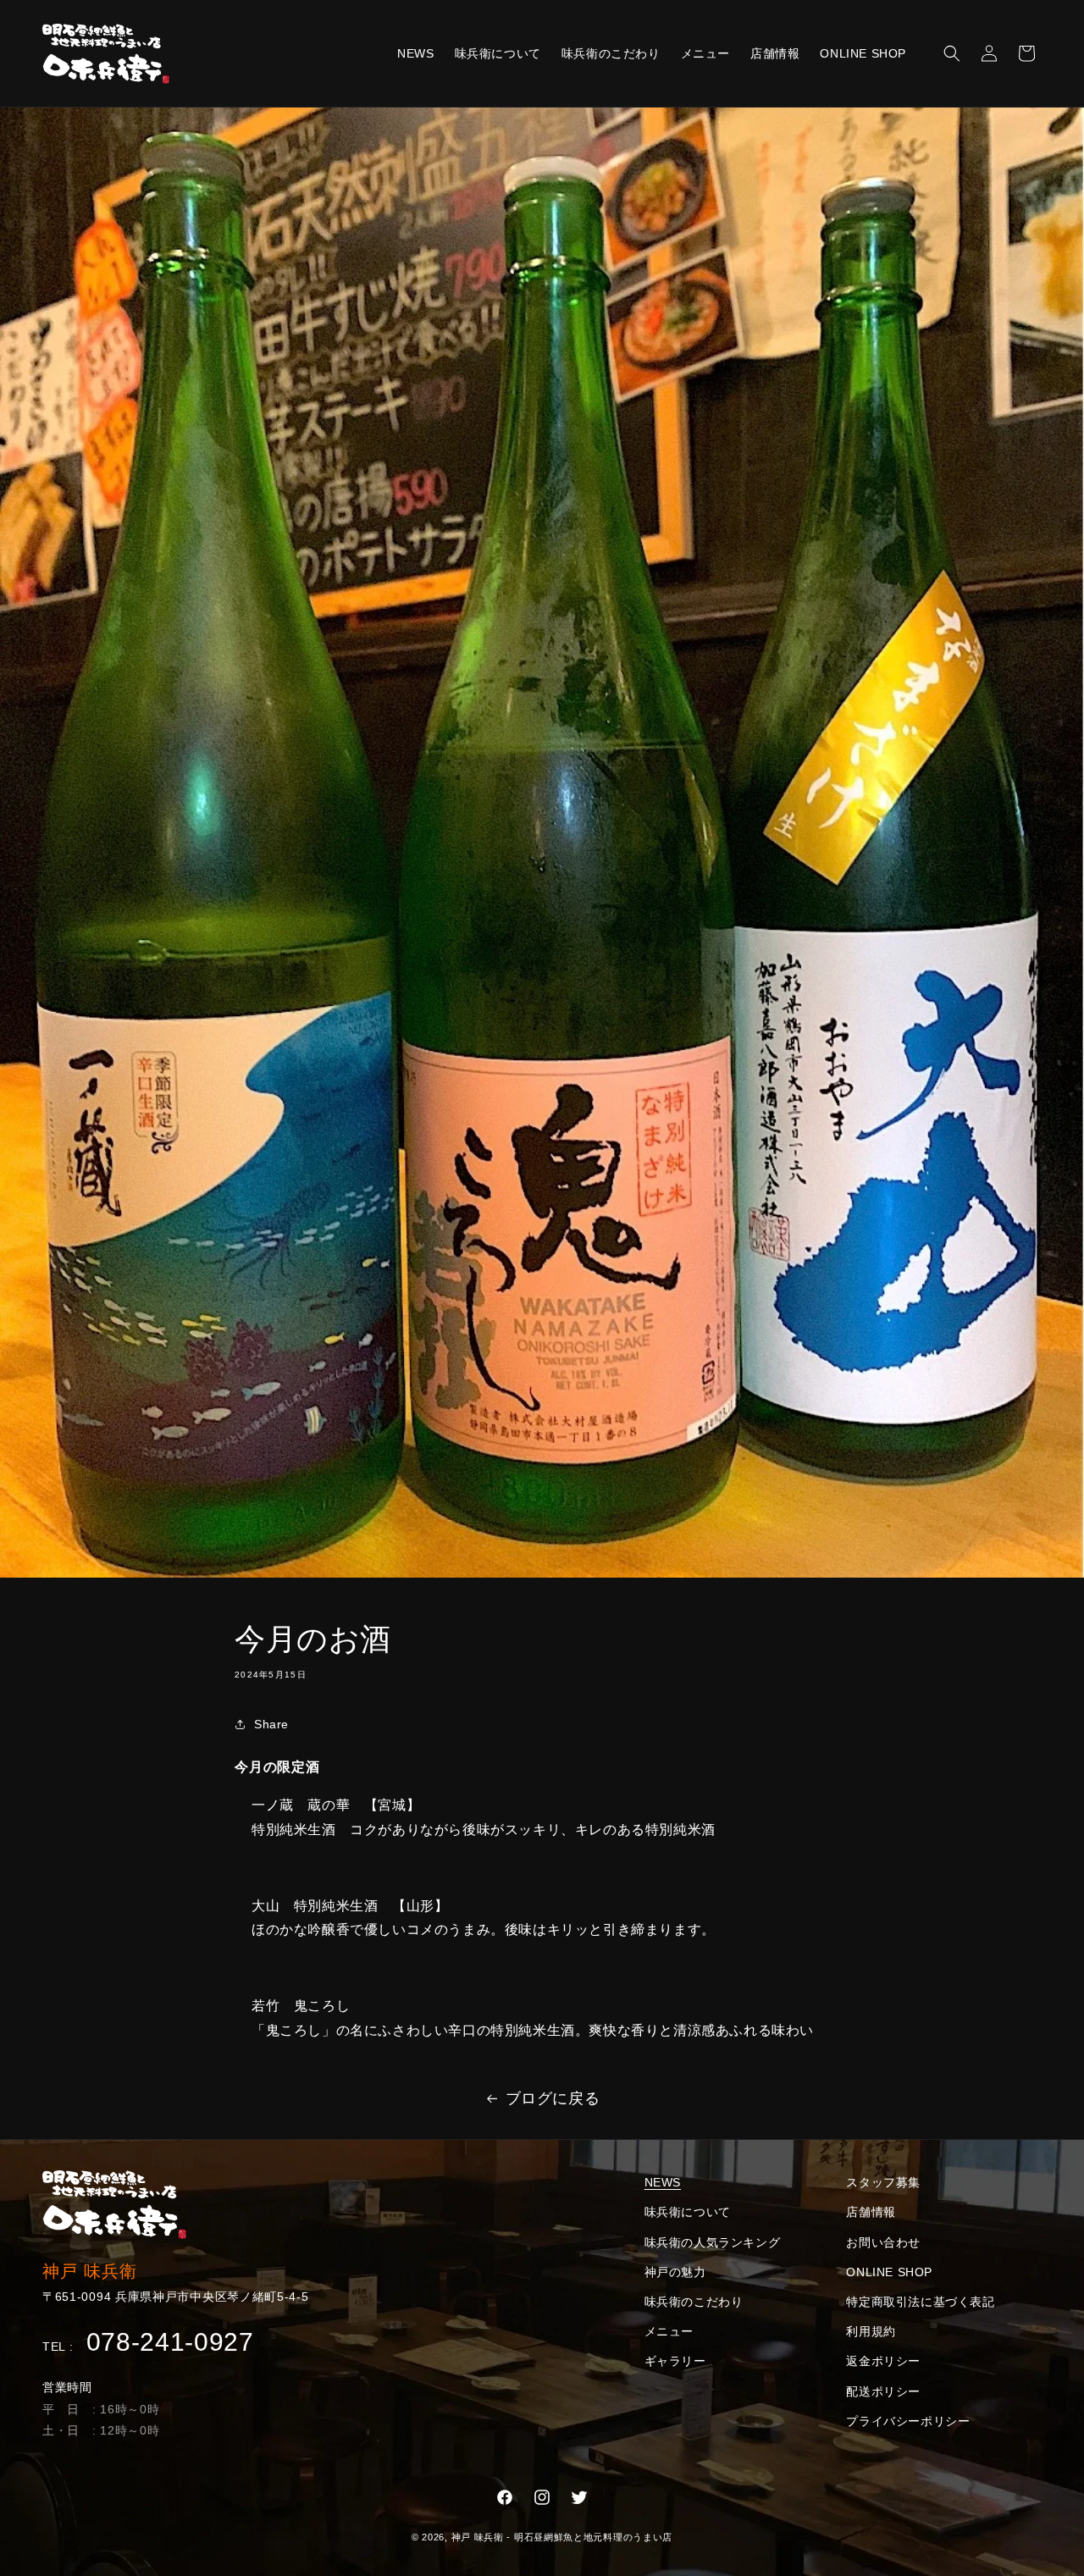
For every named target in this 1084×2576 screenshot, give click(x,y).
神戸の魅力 (675, 2272)
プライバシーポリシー (908, 2421)
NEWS (663, 2182)
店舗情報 (871, 2212)
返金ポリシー (883, 2361)
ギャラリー (675, 2361)
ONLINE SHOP (889, 2272)
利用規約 (871, 2331)
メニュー (669, 2331)
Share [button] (271, 1723)
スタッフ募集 (883, 2182)
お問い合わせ (883, 2242)
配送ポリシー (883, 2391)
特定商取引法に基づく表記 (920, 2302)
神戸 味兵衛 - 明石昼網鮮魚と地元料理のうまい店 (562, 2537)
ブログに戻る (553, 2098)
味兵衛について (688, 2212)
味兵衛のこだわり (694, 2302)
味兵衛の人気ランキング (713, 2242)
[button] (952, 53)
